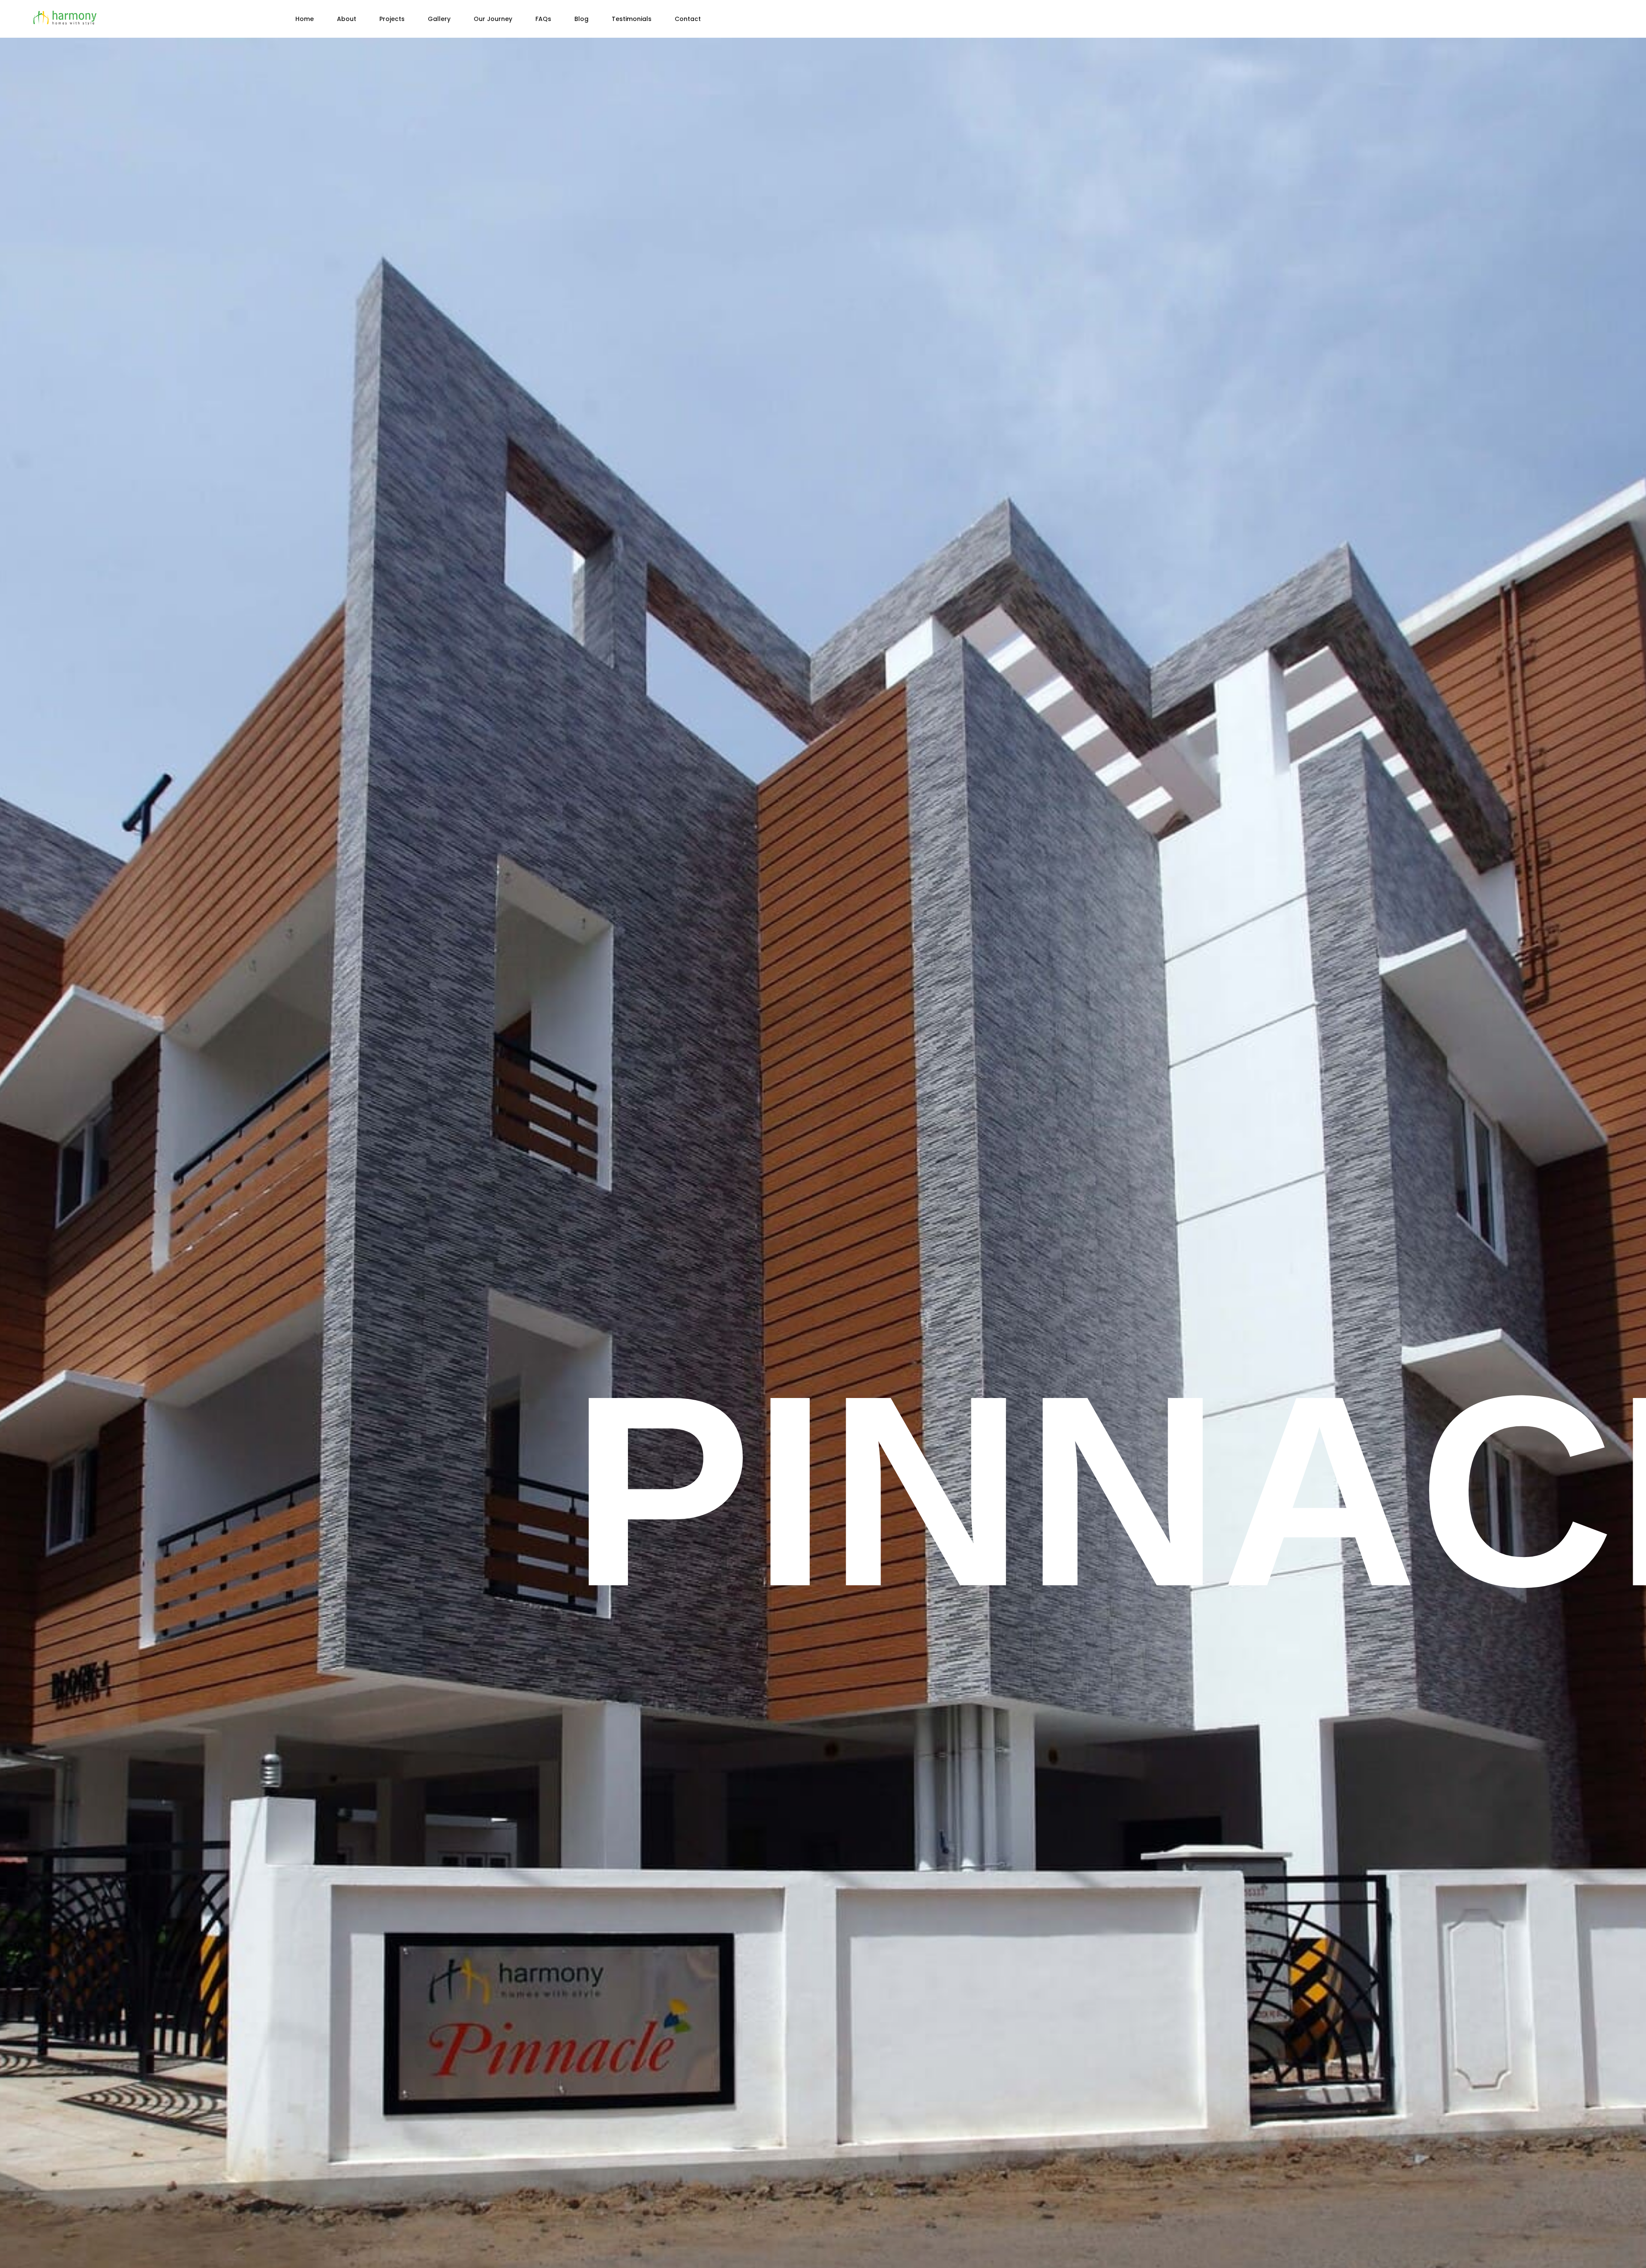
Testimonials (632, 19)
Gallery (439, 19)
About (347, 19)
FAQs (543, 19)
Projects (392, 19)
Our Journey (493, 19)
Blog (581, 19)
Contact (688, 19)
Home (305, 19)
